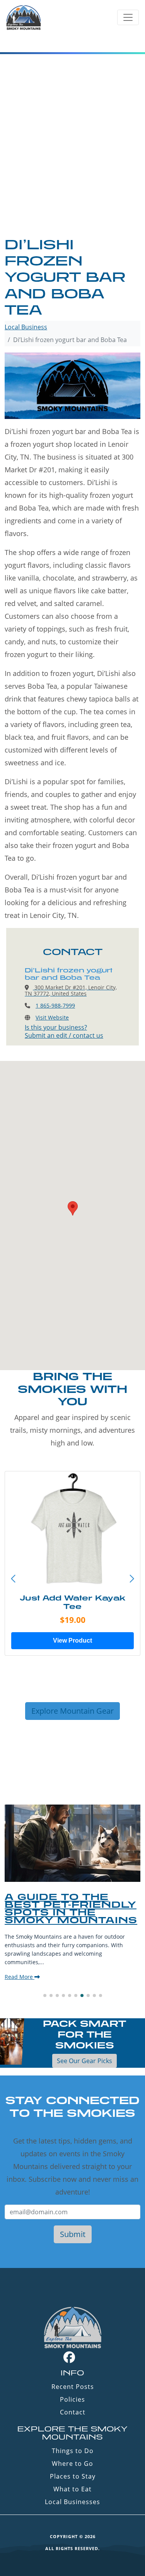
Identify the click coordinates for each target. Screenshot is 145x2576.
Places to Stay (73, 2476)
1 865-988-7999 (55, 1005)
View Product (72, 1640)
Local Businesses (72, 2502)
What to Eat (72, 2489)
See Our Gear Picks (84, 2061)
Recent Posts (73, 2387)
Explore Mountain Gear (72, 1711)
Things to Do (73, 2451)
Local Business (26, 327)
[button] (132, 1579)
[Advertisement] (72, 160)
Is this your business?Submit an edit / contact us (64, 1031)
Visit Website (52, 1017)
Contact (73, 2412)
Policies (72, 2399)
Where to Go (72, 2464)
